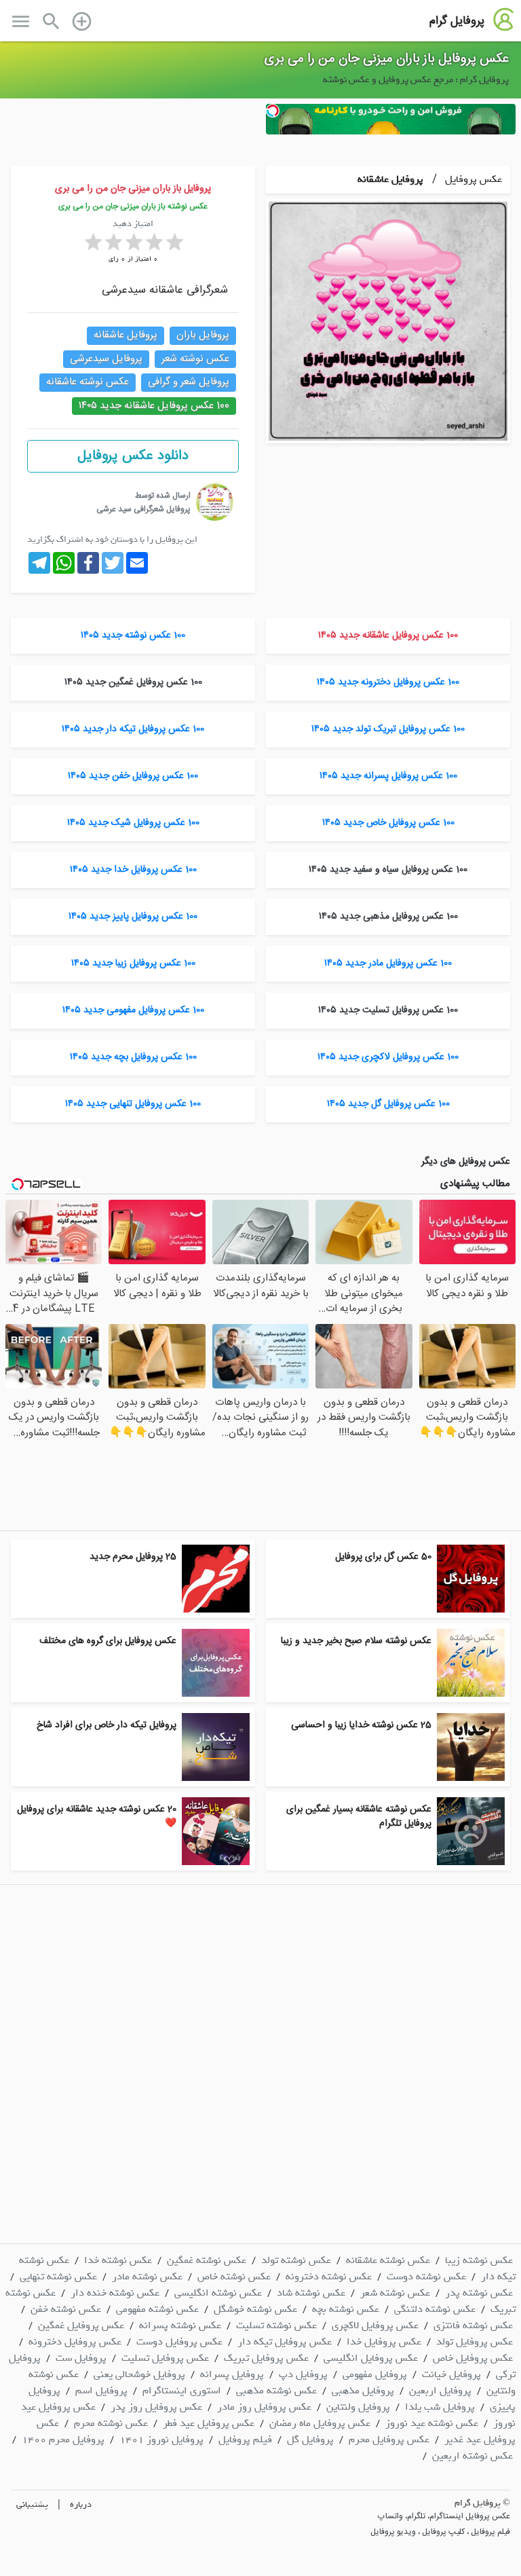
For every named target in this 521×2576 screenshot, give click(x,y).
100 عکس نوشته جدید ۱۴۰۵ (133, 636)
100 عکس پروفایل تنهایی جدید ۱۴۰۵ (133, 1104)
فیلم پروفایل (245, 2440)
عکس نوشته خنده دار (115, 2293)
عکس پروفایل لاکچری (375, 2325)
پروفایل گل (310, 2440)
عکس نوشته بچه (346, 2309)
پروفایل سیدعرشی (106, 359)
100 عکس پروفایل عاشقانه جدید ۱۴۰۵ (154, 406)
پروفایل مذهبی (363, 2391)
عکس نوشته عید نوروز (432, 2423)
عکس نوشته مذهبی (276, 2391)
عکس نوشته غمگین (207, 2260)
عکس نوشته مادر (147, 2277)
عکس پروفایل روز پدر (156, 2407)
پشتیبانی (32, 2504)
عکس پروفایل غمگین (81, 2325)
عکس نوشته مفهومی (157, 2309)
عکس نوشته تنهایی (58, 2277)
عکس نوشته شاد (311, 2293)
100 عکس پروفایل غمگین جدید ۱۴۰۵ (133, 682)
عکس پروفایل (472, 179)
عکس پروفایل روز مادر (264, 2407)
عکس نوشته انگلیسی (218, 2293)
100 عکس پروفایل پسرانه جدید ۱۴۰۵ (388, 776)
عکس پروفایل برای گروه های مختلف (108, 1641)
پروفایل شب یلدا (440, 2407)
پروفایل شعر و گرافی (189, 382)
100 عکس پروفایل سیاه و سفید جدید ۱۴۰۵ (388, 870)
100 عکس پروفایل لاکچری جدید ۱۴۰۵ (388, 1057)
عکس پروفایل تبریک (266, 2358)
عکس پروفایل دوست (179, 2342)
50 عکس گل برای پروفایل (383, 1557)
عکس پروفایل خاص (473, 2358)
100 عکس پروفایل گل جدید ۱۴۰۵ (388, 1104)
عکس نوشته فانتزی (473, 2325)
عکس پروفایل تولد (475, 2342)
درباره (81, 2504)
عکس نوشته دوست (426, 2277)
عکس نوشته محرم (111, 2423)
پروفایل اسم (101, 2391)
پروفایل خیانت (451, 2374)
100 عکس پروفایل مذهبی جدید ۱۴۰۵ (388, 917)
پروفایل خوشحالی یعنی (139, 2374)
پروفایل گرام (457, 21)
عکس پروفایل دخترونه (75, 2342)
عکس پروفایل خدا (384, 2342)
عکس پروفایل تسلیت (165, 2358)
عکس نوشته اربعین (472, 2456)
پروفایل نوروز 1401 (161, 2440)
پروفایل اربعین (440, 2391)
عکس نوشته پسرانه (180, 2325)
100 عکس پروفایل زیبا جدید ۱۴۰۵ (133, 963)
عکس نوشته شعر (195, 359)
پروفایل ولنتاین (358, 2407)
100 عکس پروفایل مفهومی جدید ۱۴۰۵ (133, 1010)
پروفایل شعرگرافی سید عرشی (143, 509)
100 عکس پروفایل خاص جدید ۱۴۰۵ (388, 823)
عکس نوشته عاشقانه (88, 382)
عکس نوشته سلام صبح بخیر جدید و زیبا (356, 1641)
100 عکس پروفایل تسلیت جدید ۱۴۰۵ (388, 1010)
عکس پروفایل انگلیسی (371, 2358)
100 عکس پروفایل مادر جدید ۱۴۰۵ (388, 963)
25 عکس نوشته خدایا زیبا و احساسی (361, 1725)
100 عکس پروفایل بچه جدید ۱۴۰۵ (133, 1057)
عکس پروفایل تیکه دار (285, 2342)
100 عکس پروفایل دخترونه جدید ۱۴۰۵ (388, 682)
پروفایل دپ (303, 2374)
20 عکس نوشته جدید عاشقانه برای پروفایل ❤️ (97, 1817)
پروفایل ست (81, 2358)
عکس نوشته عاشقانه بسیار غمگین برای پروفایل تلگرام (359, 1817)
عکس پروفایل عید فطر (209, 2423)
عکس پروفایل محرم (389, 2440)
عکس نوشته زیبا (479, 2260)
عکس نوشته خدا (118, 2260)
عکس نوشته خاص (234, 2277)
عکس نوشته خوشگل (255, 2309)
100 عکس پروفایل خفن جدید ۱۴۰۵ (133, 776)
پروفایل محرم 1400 (63, 2440)
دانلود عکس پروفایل (133, 456)
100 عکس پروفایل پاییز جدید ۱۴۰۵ (133, 917)
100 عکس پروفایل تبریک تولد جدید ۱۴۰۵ (388, 729)
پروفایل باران (203, 335)
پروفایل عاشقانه (390, 179)
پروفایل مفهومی (375, 2374)
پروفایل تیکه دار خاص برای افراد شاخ (107, 1725)
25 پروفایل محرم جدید (133, 1557)
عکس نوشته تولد (296, 2260)
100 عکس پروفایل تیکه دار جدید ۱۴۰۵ (133, 729)
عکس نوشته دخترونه (329, 2277)
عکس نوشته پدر (479, 2293)
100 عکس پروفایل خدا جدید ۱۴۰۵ (133, 870)
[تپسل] (273, 111)
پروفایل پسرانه (232, 2374)
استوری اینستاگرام (182, 2391)
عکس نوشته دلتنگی (435, 2309)
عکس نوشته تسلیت (276, 2325)
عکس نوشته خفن (66, 2309)
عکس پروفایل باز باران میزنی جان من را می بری (387, 59)
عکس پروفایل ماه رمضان (320, 2423)
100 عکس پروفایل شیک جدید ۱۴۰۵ (133, 823)
